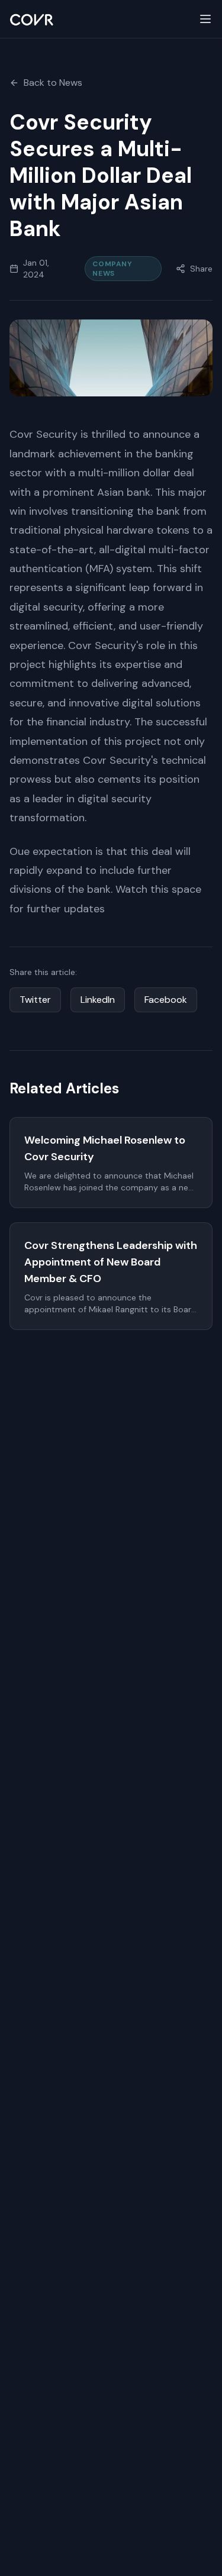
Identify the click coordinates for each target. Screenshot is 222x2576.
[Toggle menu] (205, 19)
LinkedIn (98, 1000)
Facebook (166, 1000)
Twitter (35, 1000)
